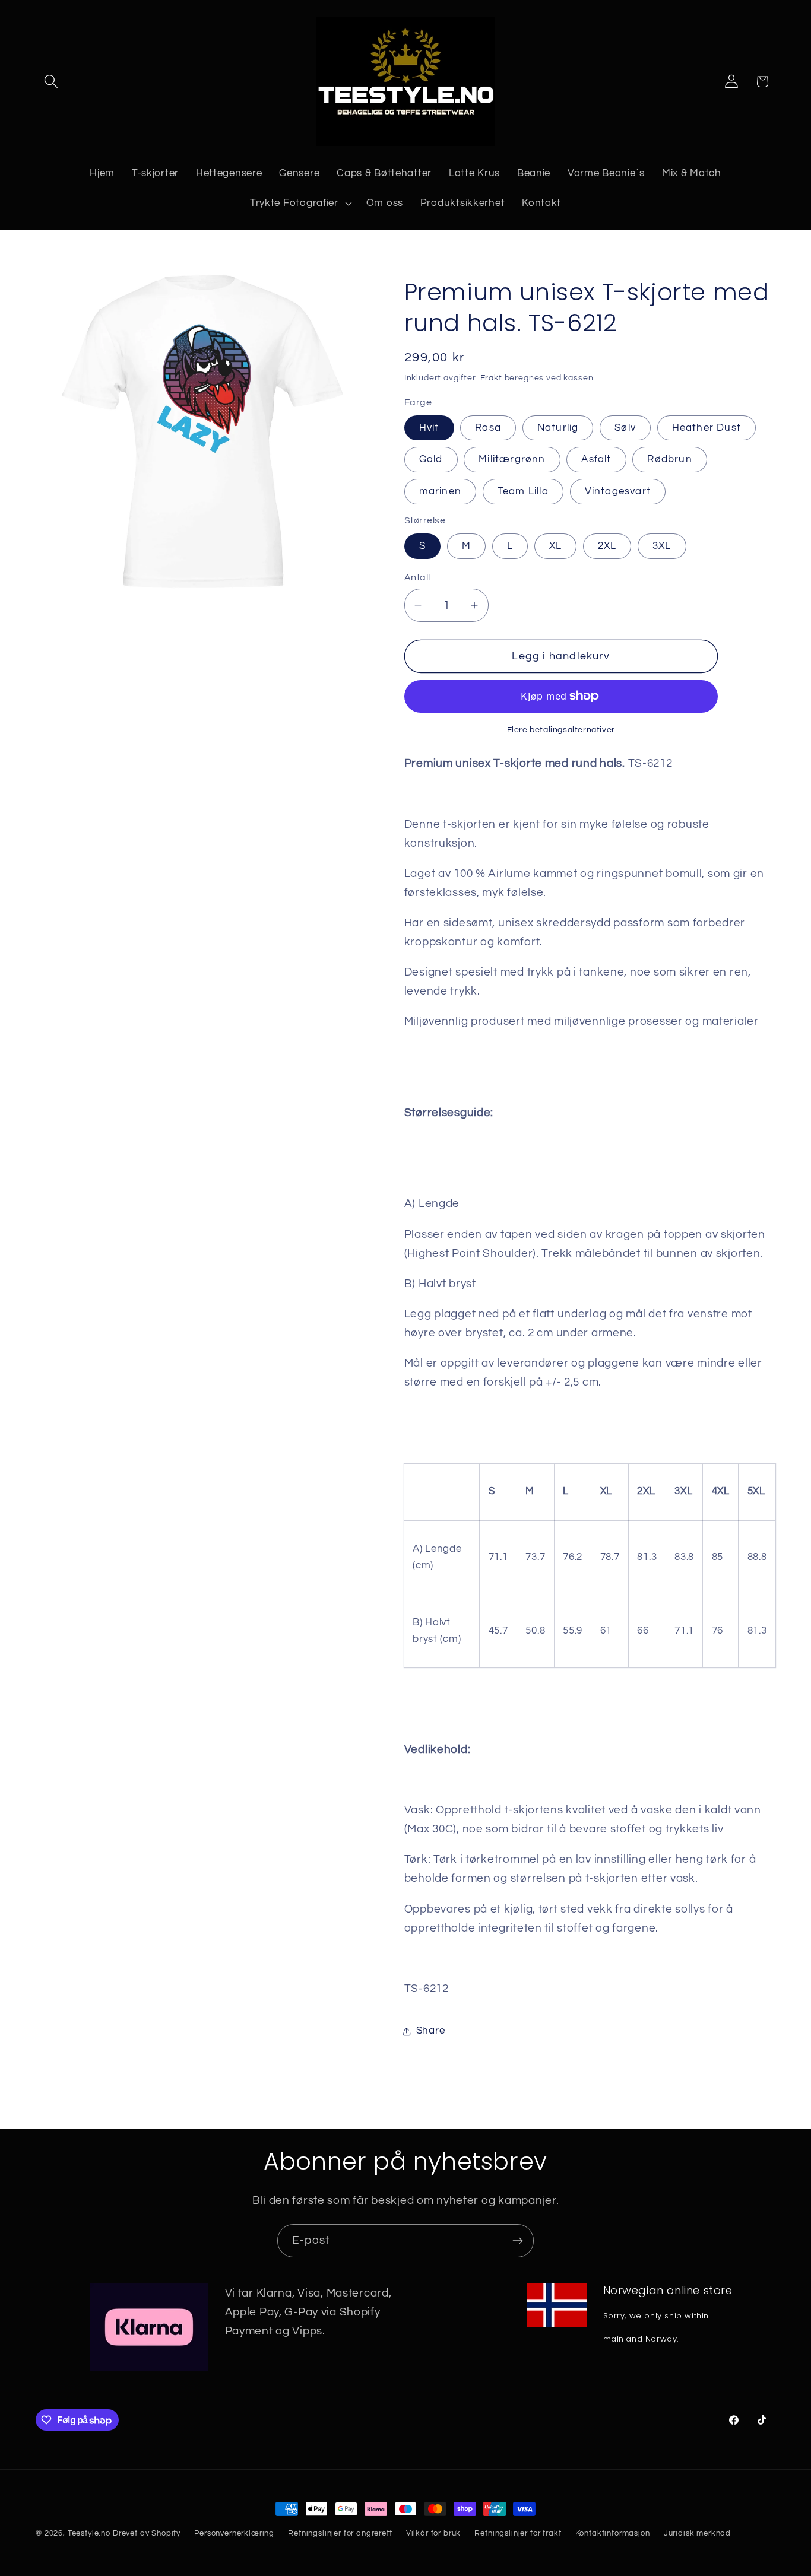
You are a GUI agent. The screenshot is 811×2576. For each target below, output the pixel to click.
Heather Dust (707, 428)
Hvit (429, 428)
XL (555, 546)
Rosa (488, 428)
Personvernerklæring (234, 2533)
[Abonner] (517, 2241)
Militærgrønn (512, 459)
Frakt (491, 378)
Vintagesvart (618, 491)
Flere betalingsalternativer (561, 730)
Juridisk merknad (697, 2533)
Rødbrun (669, 459)
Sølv (625, 428)
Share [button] (431, 2031)
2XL (607, 546)
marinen (440, 491)
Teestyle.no (89, 2533)
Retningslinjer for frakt (518, 2533)
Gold (431, 459)
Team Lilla (523, 491)
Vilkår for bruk (434, 2533)
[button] (51, 82)
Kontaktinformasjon (613, 2533)
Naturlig (558, 428)
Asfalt (596, 459)
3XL (662, 546)
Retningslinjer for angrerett (340, 2533)
